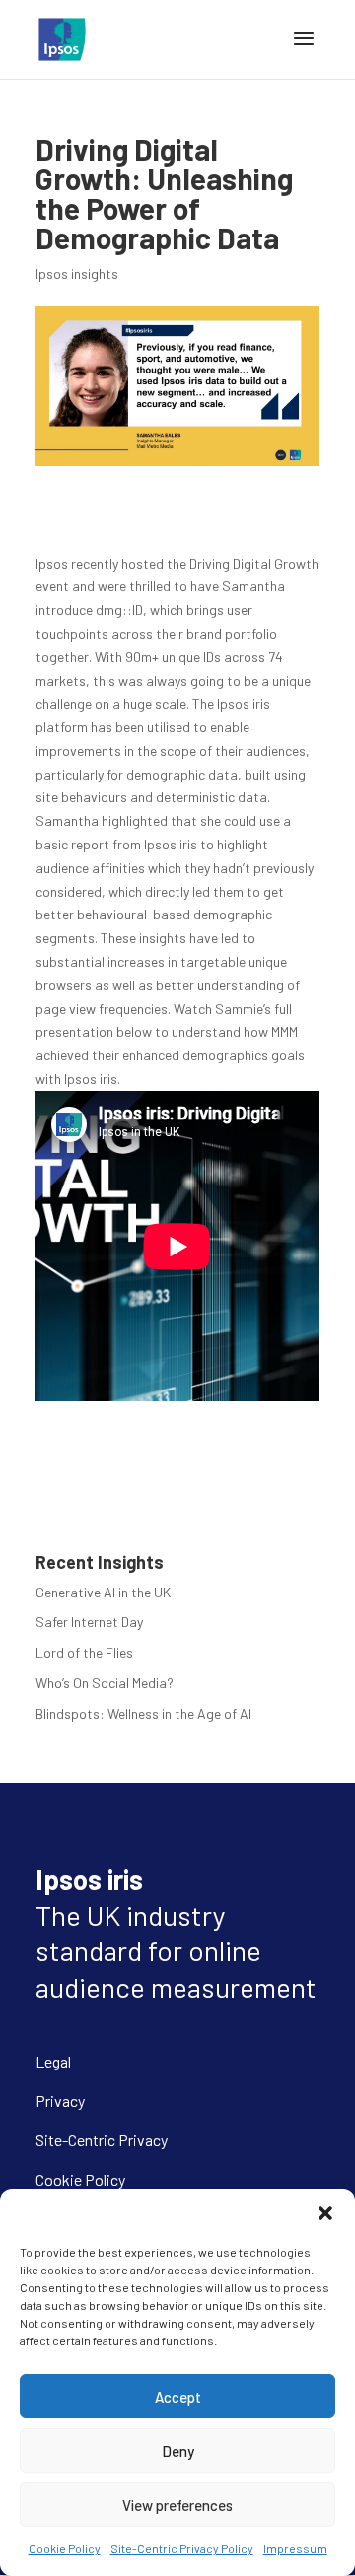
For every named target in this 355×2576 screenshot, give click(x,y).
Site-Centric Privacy (102, 2140)
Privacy (60, 2101)
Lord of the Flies (84, 1652)
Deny (178, 2451)
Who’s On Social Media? (105, 1683)
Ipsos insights (77, 273)
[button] (325, 2213)
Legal (53, 2061)
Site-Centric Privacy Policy (182, 2548)
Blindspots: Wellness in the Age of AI (143, 1713)
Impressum (295, 2548)
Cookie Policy (65, 2548)
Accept (178, 2397)
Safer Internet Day (89, 1622)
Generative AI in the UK (103, 1592)
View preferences (177, 2505)
